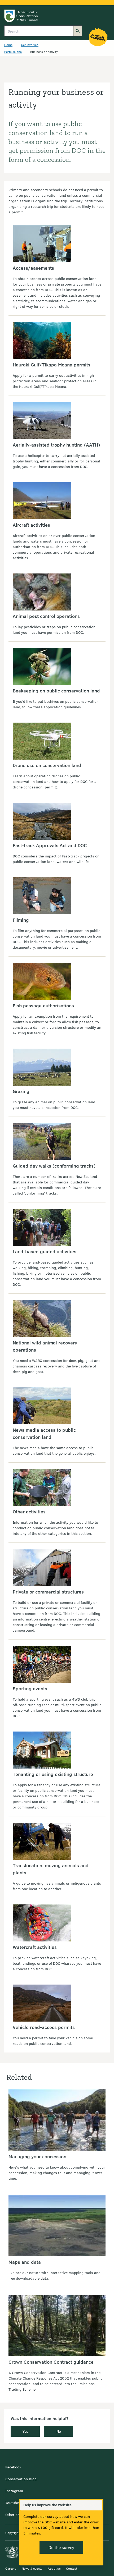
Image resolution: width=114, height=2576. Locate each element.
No (59, 2431)
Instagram (14, 2491)
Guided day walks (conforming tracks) (54, 1166)
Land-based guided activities (45, 1251)
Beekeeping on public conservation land (56, 691)
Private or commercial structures (48, 1592)
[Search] (78, 31)
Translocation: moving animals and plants (51, 1869)
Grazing (21, 1091)
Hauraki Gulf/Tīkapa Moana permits (52, 365)
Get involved (30, 45)
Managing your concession (37, 2156)
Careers (11, 2568)
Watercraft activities (35, 1947)
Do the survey (61, 2547)
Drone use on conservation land (47, 765)
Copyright (12, 2533)
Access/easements (33, 268)
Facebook (13, 2467)
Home (8, 45)
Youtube (12, 2503)
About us (54, 2568)
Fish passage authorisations (43, 1005)
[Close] (98, 2505)
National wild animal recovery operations (45, 1346)
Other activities (29, 1512)
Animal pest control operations (46, 616)
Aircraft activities (31, 525)
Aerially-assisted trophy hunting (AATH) (56, 445)
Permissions (13, 52)
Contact (72, 2568)
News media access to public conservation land (44, 1433)
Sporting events (30, 1688)
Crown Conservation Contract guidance (51, 2362)
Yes (25, 2431)
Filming (21, 920)
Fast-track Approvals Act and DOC (50, 845)
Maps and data (25, 2262)
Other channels (18, 2515)
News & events (32, 2568)
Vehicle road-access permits (44, 2027)
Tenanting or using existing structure (53, 1774)
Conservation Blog (21, 2479)
